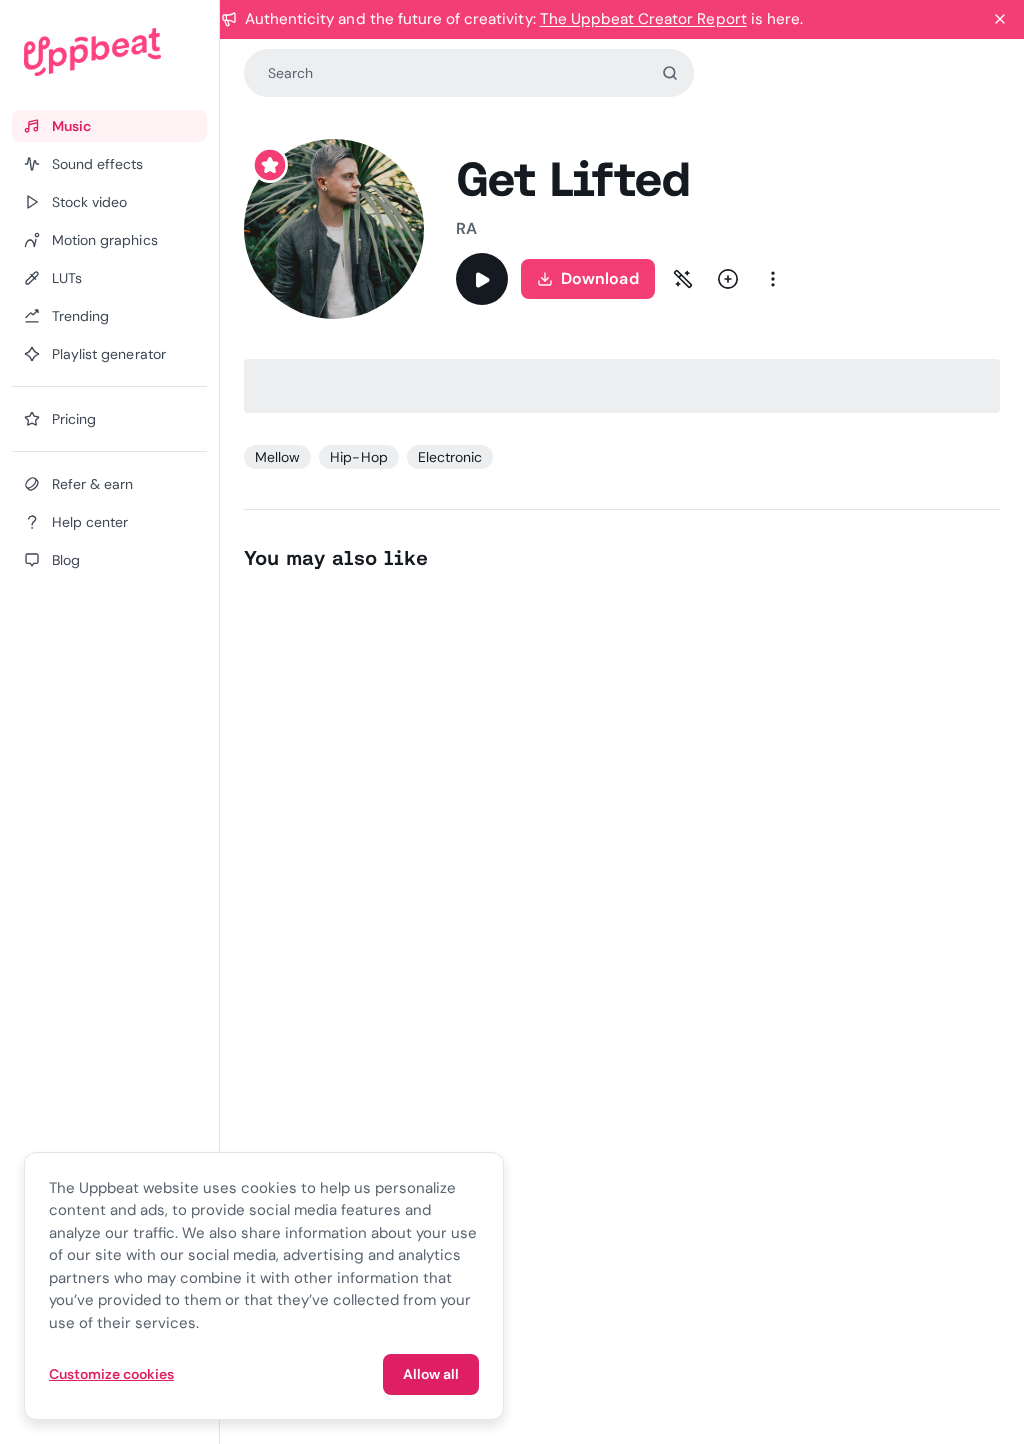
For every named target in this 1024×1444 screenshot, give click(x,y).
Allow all (431, 1374)
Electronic (450, 457)
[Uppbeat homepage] (109, 52)
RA (466, 228)
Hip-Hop (358, 457)
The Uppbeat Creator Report (643, 19)
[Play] (482, 279)
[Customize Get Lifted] (683, 279)
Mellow (277, 457)
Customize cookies (111, 1374)
